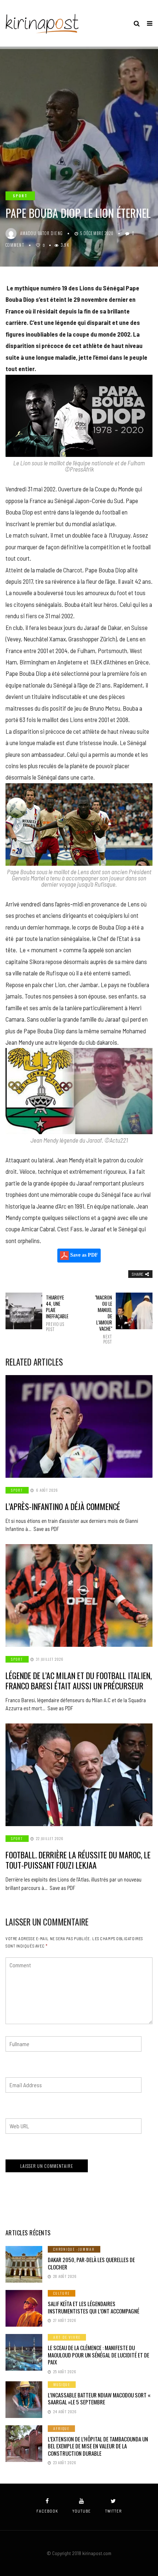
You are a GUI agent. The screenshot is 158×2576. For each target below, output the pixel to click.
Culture (62, 2293)
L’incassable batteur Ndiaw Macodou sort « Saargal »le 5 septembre (99, 2399)
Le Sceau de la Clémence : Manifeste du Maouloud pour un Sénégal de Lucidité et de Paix (98, 2355)
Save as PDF (83, 1255)
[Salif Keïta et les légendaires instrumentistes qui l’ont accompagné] (24, 2308)
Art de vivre (67, 2337)
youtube (82, 2511)
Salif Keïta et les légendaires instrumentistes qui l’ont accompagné (94, 2307)
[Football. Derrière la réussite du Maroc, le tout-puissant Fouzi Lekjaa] (79, 1775)
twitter (113, 2511)
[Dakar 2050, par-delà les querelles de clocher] (24, 2264)
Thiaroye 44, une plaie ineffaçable (55, 1313)
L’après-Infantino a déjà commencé (63, 1506)
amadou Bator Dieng (42, 233)
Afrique (61, 2428)
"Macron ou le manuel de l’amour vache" (103, 1319)
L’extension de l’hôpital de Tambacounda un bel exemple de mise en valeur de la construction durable (98, 2446)
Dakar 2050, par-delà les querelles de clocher (91, 2263)
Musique (62, 2384)
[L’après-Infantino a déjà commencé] (79, 1426)
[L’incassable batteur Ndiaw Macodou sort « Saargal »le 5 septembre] (24, 2400)
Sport (20, 196)
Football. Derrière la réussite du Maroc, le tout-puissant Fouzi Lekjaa (78, 1860)
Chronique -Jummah (74, 2249)
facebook (47, 2511)
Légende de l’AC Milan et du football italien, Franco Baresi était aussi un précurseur (79, 1681)
